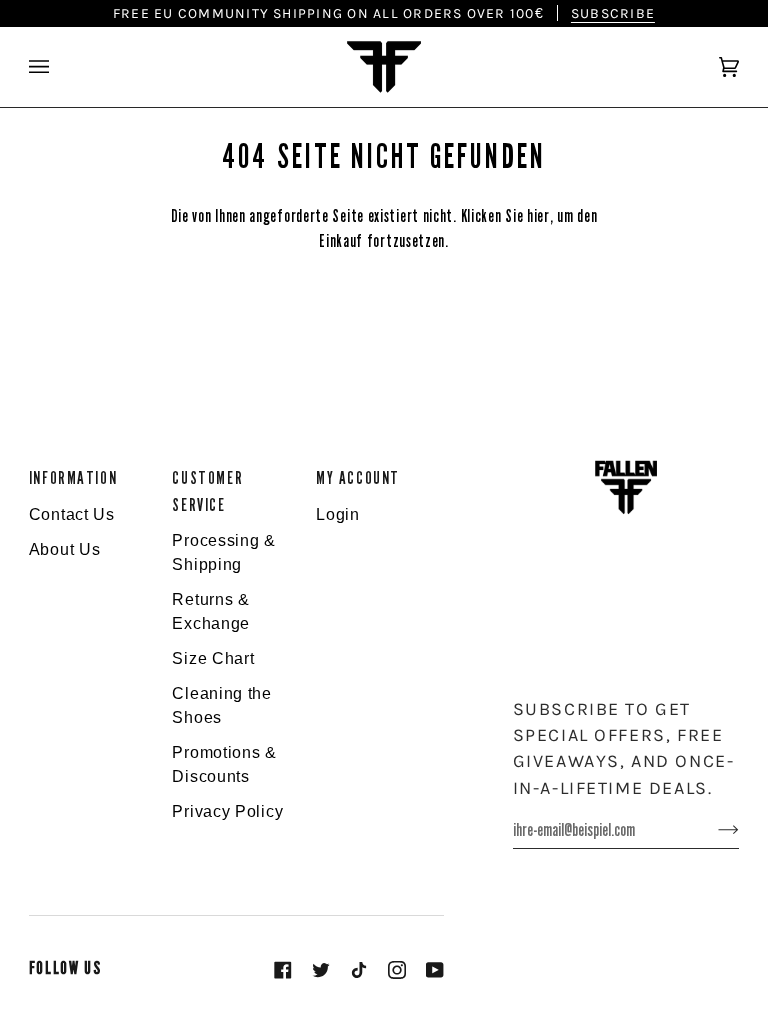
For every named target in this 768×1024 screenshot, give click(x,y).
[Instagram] (397, 970)
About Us (65, 549)
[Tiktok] (359, 970)
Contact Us (72, 514)
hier (538, 216)
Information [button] (73, 478)
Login (338, 514)
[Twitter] (321, 970)
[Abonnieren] (712, 830)
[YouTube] (435, 970)
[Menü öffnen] (59, 67)
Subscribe (613, 13)
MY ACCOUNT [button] (358, 478)
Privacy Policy (227, 811)
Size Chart (213, 658)
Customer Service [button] (207, 491)
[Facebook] (283, 970)
